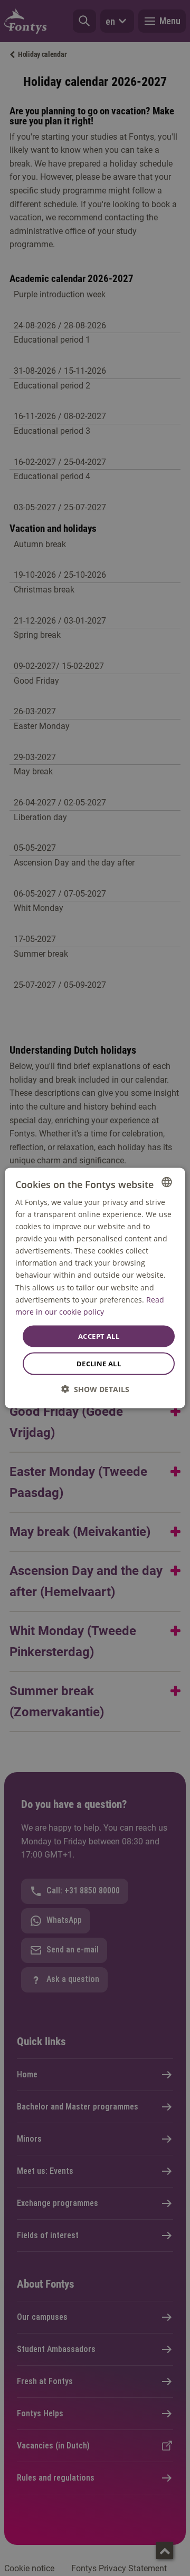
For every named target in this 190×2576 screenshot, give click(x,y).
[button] (95, 1389)
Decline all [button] (99, 1364)
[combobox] (167, 1182)
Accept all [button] (99, 1336)
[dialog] (95, 1288)
